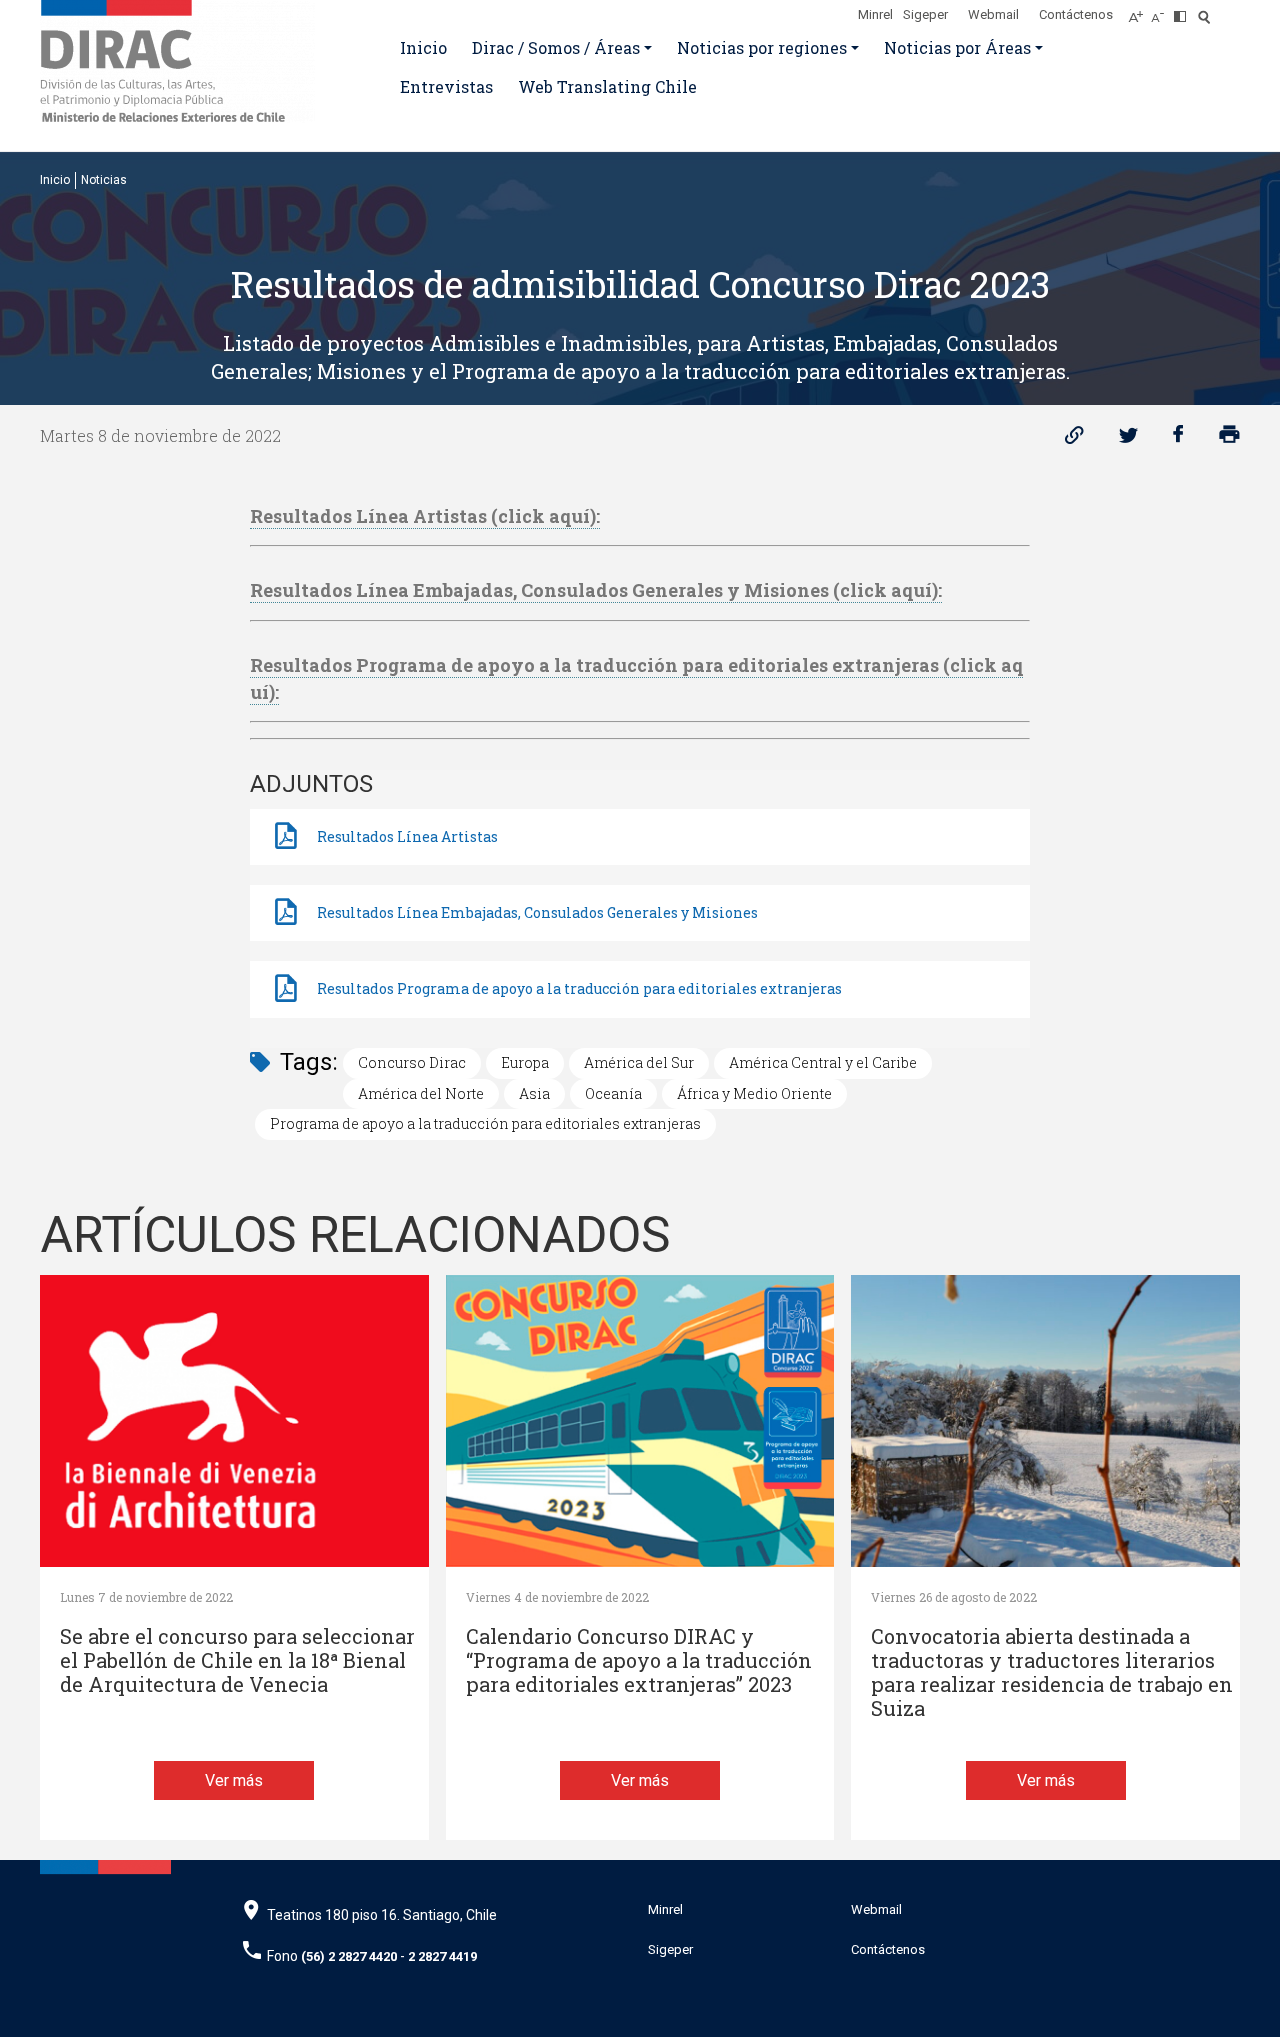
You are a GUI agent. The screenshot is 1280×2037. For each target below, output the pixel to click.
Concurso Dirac (412, 1062)
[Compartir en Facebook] (1178, 439)
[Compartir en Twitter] (1128, 439)
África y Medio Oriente (754, 1093)
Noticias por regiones (762, 47)
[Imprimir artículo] (1229, 439)
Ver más (234, 1780)
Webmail (993, 14)
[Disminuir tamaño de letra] (1162, 11)
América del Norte (421, 1093)
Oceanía (613, 1093)
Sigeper (925, 14)
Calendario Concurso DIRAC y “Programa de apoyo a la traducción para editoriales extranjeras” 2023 (639, 1660)
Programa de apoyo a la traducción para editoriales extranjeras (485, 1123)
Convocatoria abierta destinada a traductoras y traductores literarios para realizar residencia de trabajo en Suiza (1052, 1672)
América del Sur (639, 1062)
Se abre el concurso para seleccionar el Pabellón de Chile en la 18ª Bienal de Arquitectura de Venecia (237, 1660)
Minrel (875, 14)
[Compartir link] (1074, 439)
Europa (525, 1062)
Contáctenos (1076, 14)
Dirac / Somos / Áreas (556, 47)
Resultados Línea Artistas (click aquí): (425, 516)
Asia (534, 1093)
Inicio (423, 47)
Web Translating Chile (607, 86)
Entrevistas (446, 86)
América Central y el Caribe (823, 1062)
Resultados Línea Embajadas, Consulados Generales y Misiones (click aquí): (596, 590)
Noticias (104, 180)
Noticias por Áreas (957, 47)
